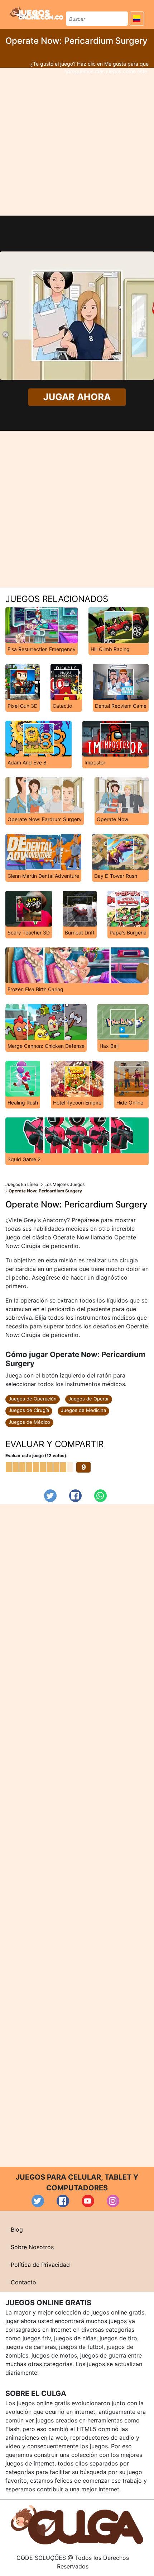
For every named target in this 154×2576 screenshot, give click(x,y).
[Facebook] (75, 1496)
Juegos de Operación (33, 1399)
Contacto (23, 2282)
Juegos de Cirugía (29, 1410)
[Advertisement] (77, 142)
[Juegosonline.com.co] (37, 13)
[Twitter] (50, 1496)
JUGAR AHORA (77, 397)
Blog (17, 2229)
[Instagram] (113, 2201)
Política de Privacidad (40, 2265)
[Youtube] (88, 2201)
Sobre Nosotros (32, 2247)
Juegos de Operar (89, 1399)
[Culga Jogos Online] (77, 2524)
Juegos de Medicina (83, 1410)
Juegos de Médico (29, 1422)
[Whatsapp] (100, 1496)
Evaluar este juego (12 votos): (37, 1456)
